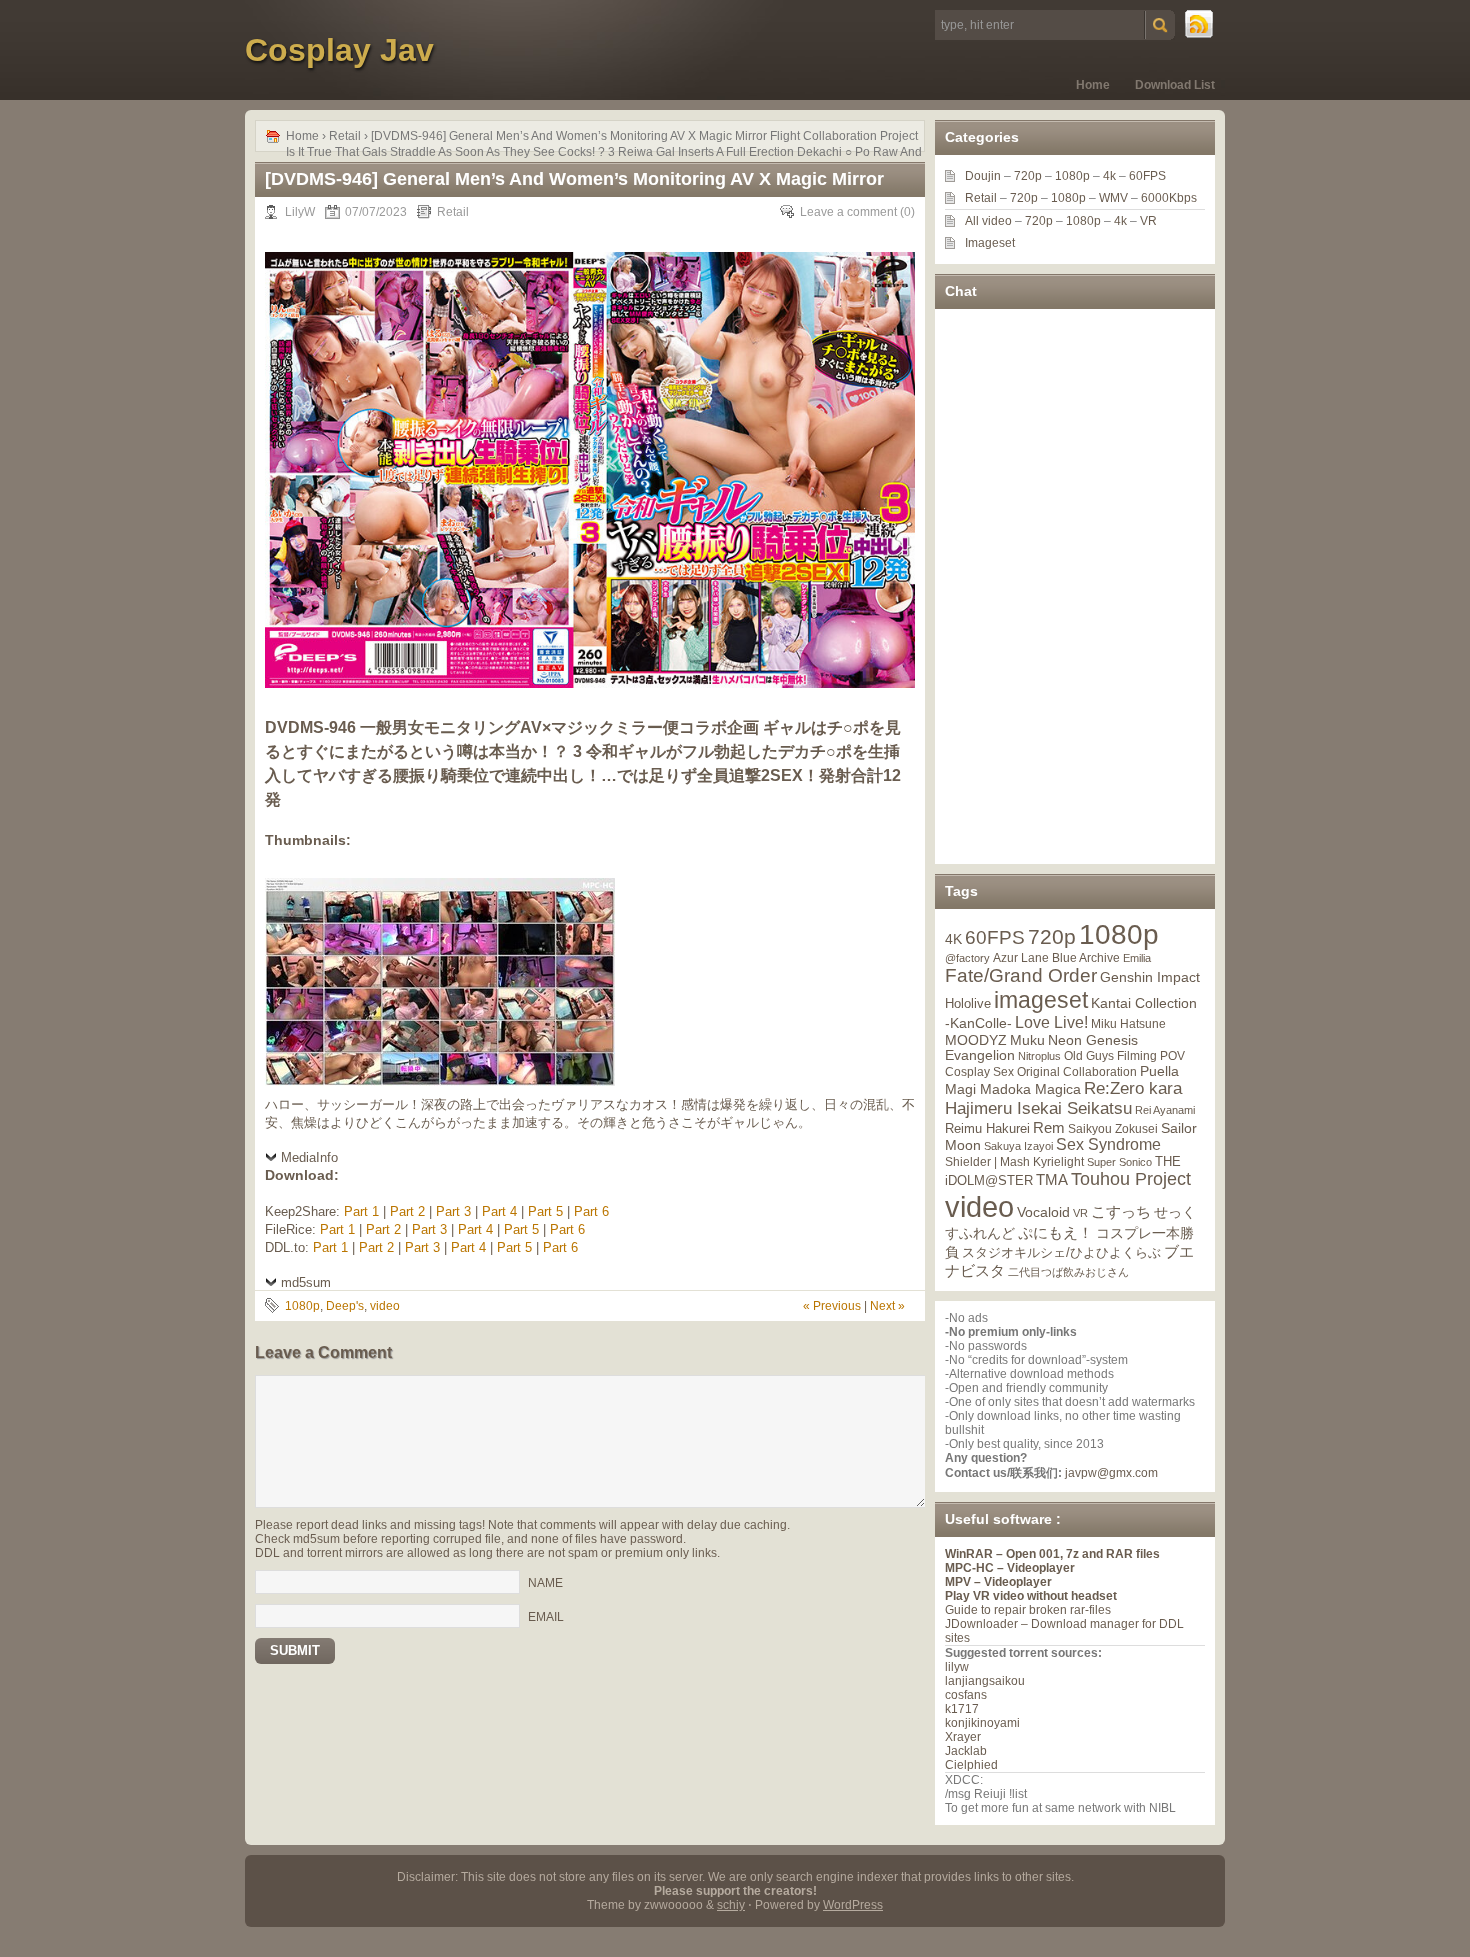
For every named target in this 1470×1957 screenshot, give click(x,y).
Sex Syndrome (1108, 1144)
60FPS (1147, 176)
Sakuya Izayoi (1018, 1146)
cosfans (966, 1695)
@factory (967, 958)
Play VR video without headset (1031, 1596)
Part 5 (545, 1211)
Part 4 (499, 1211)
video (385, 1306)
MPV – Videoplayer (998, 1582)
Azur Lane (1021, 958)
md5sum (306, 1282)
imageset (1041, 1000)
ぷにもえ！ (1055, 1233)
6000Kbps (1169, 198)
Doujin (983, 176)
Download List (1175, 85)
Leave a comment (848, 212)
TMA (1052, 1179)
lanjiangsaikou (985, 1681)
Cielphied (971, 1765)
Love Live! (1051, 1022)
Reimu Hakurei (987, 1129)
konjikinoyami (982, 1723)
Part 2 (407, 1211)
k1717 (962, 1709)
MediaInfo (309, 1157)
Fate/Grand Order (1021, 975)
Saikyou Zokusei (1113, 1128)
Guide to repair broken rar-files (1028, 1610)
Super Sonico (1119, 1162)
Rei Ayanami (1165, 1110)
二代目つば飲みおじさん (1068, 1272)
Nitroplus (1039, 1056)
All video (988, 221)
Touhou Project (1131, 1179)
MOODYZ (976, 1040)
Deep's (345, 1306)
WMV (1113, 198)
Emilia (1137, 958)
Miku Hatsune (1128, 1024)
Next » (887, 1306)
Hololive (968, 1003)
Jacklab (966, 1751)
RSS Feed (1200, 25)
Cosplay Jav (339, 50)
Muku (1027, 1040)
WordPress (853, 1905)
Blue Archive (1086, 957)
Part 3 (453, 1211)
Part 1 (361, 1211)
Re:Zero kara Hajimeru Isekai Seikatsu (1063, 1098)
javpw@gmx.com (1111, 1473)
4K (953, 939)
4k (1109, 176)
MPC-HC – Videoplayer (1010, 1568)
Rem (1049, 1127)
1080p (302, 1306)
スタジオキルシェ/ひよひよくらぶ (1061, 1253)
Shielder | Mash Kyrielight (1014, 1162)
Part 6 (591, 1211)
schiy (731, 1905)
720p (1028, 176)
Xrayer (963, 1737)
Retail (345, 136)
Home (1093, 85)
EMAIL (546, 1616)
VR (1148, 221)
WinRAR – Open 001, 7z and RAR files (1052, 1554)
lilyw (957, 1667)
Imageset (990, 243)
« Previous (832, 1306)
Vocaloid (1043, 1212)
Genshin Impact (1150, 977)
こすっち (1121, 1212)
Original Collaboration (1077, 1072)
